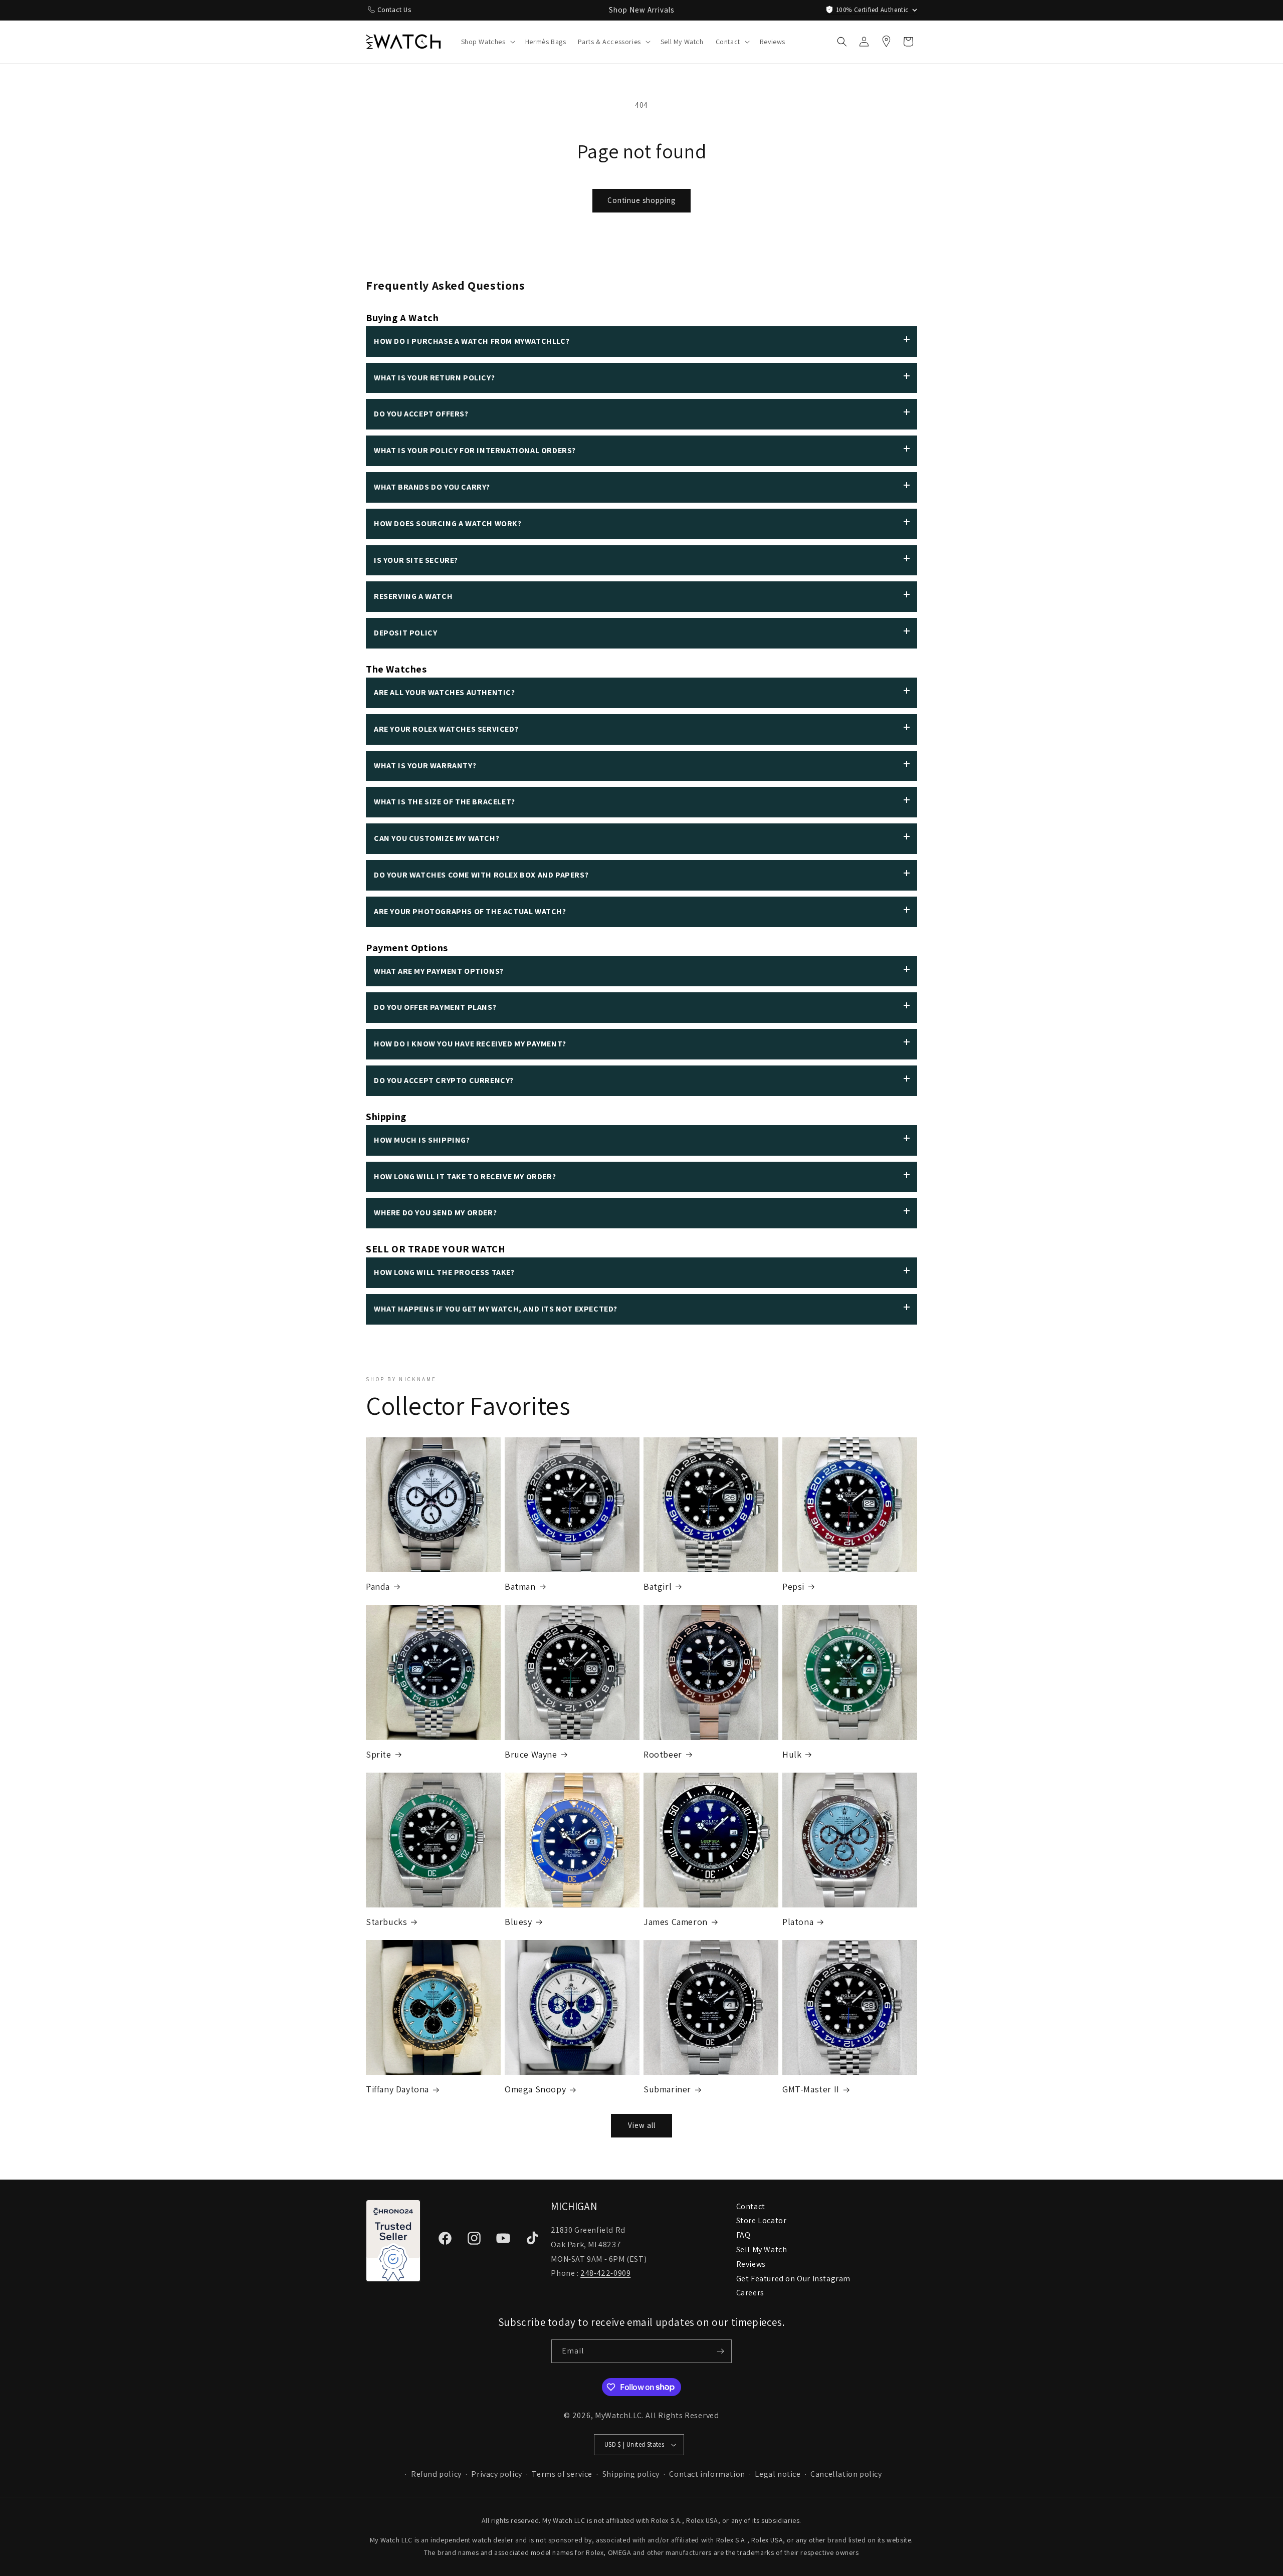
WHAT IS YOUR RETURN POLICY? (434, 378)
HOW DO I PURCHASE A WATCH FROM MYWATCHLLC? (472, 341)
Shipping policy (631, 2474)
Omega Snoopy (535, 2089)
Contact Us (394, 10)
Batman (520, 1586)
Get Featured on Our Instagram (793, 2279)
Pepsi (793, 1586)
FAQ (743, 2235)
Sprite (379, 1754)
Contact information (707, 2474)
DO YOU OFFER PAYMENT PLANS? (435, 1007)
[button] (487, 42)
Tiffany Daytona (397, 2089)
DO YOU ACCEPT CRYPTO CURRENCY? (444, 1080)
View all (642, 2125)
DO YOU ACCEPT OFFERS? (421, 414)
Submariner (667, 2089)
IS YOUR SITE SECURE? (416, 560)
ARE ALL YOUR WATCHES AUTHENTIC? (445, 692)
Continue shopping (641, 200)
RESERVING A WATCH (413, 596)
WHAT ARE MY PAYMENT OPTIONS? (439, 971)
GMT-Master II (811, 2089)
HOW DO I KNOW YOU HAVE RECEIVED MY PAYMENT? (470, 1044)
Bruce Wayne (531, 1754)
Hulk (792, 1754)
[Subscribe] (720, 2351)
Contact (751, 2206)
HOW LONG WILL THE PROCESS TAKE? (444, 1272)
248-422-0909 (605, 2273)
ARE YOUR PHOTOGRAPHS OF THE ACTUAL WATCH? (470, 911)
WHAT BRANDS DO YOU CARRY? (432, 487)
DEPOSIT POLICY (405, 633)
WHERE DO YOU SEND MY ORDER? (435, 1213)
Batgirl (658, 1586)
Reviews (751, 2264)
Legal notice (778, 2474)
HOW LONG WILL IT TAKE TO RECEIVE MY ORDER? (465, 1176)
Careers (750, 2293)
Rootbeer (663, 1754)
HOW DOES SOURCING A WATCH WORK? (448, 523)
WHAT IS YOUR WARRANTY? (425, 766)
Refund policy (436, 2474)
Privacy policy (496, 2474)
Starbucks (386, 1922)
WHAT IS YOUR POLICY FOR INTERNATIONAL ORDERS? (475, 450)
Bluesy (518, 1922)
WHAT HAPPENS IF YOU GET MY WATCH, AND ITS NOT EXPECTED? (496, 1309)
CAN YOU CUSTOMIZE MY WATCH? (437, 838)
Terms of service (562, 2474)
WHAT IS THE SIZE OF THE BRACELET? (445, 802)
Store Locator (762, 2220)
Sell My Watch (762, 2249)
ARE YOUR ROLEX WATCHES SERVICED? (446, 729)
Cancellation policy (846, 2474)
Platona (798, 1922)
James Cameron (676, 1922)
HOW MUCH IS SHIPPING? (422, 1140)
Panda (378, 1586)
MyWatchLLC (618, 2415)
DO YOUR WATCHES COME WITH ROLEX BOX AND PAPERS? (481, 875)
